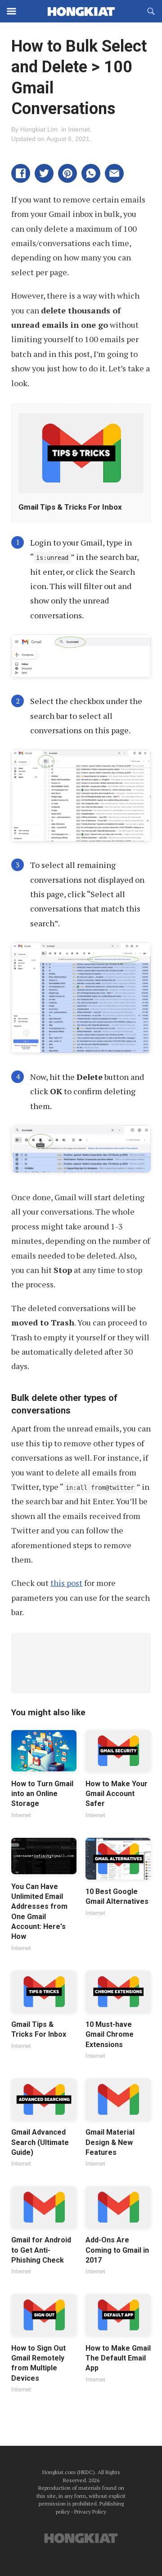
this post (66, 1583)
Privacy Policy (90, 2512)
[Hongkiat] (81, 11)
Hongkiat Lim (39, 129)
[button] (21, 173)
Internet (79, 129)
